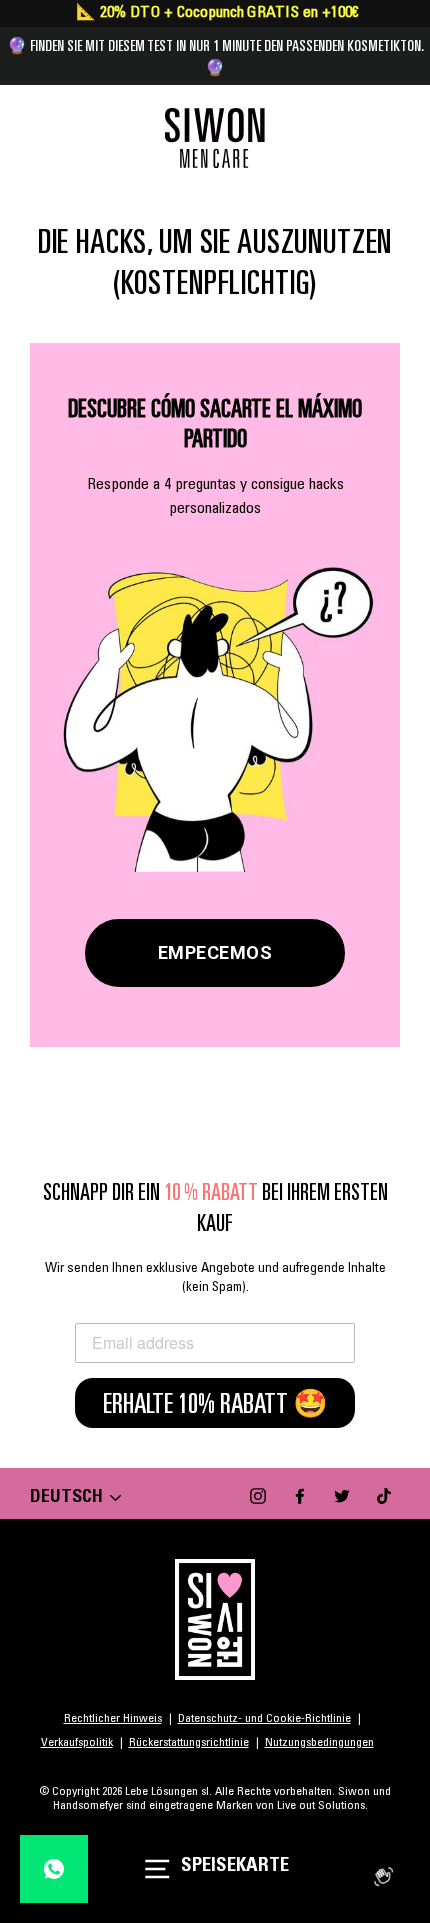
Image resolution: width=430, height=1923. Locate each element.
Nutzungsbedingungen (319, 1743)
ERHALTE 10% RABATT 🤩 (215, 1403)
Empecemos (215, 952)
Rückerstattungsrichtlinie (189, 1743)
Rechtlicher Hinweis (113, 1719)
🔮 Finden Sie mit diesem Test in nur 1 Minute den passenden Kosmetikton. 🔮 (215, 56)
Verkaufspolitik (77, 1743)
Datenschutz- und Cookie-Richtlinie (264, 1719)
